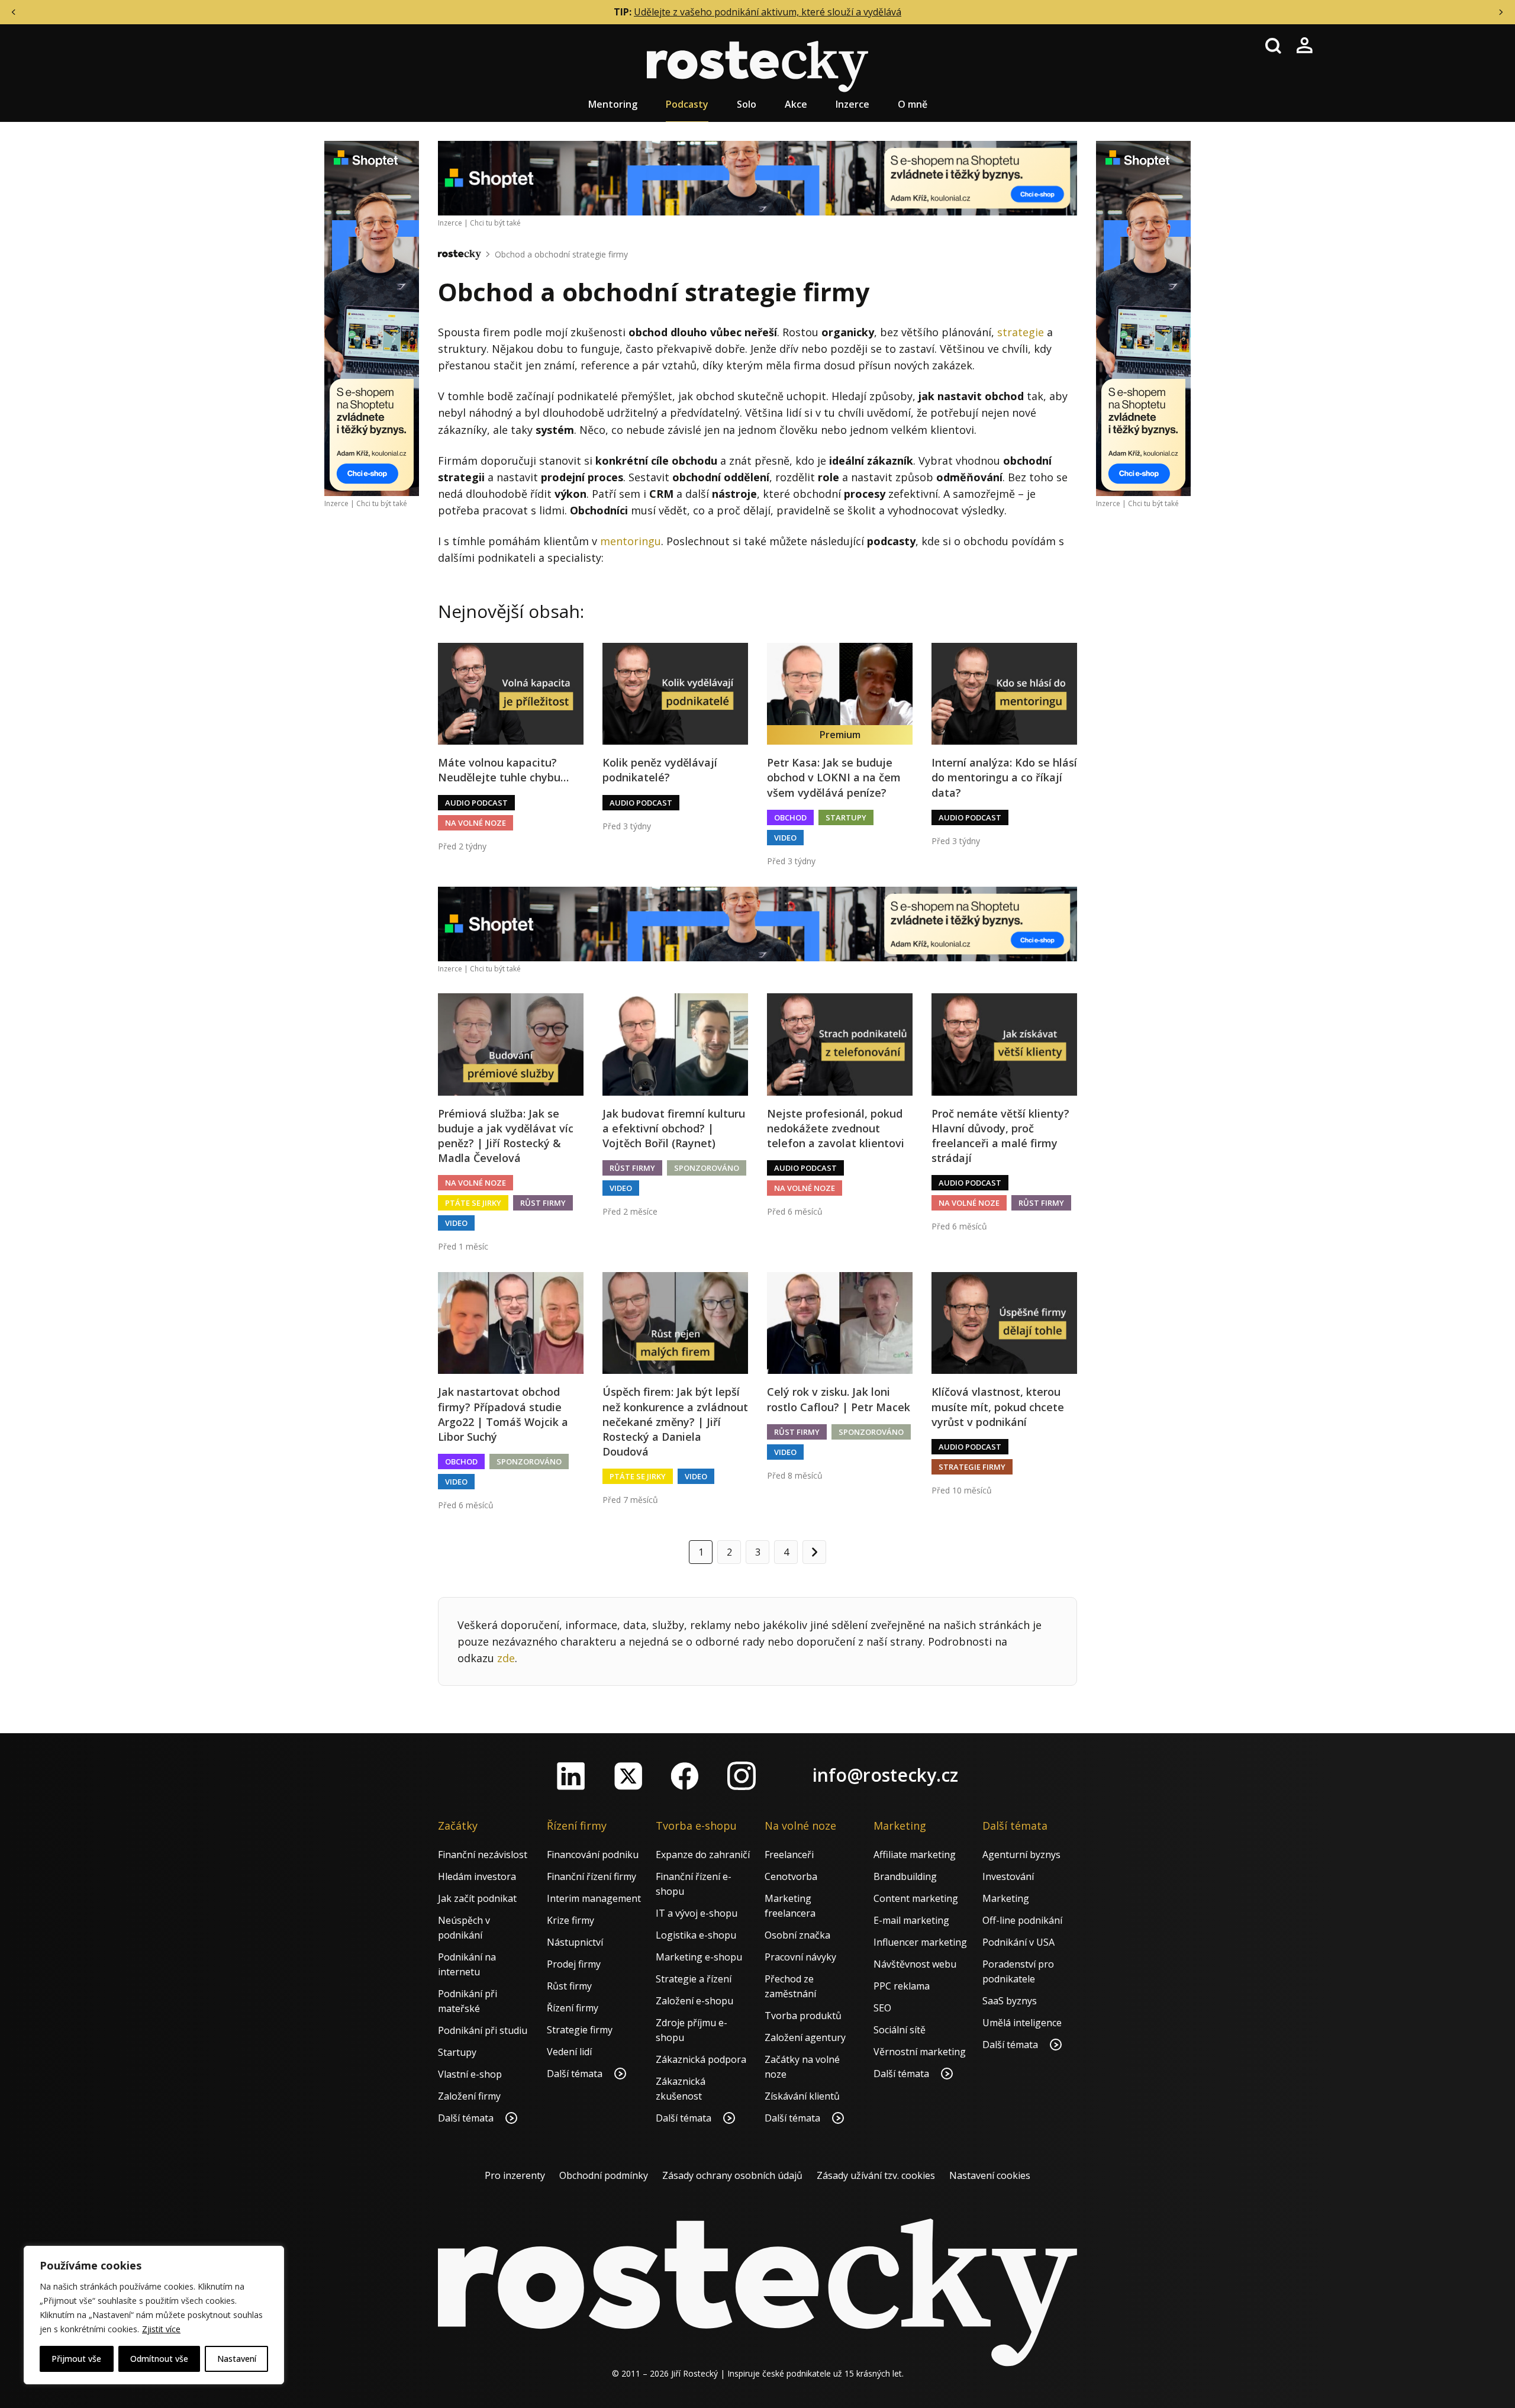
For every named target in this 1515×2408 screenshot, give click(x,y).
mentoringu (631, 541)
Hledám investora (477, 1876)
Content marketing (916, 1898)
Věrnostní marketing (920, 2052)
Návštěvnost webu (915, 1964)
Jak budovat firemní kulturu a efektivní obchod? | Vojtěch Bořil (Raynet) (674, 1128)
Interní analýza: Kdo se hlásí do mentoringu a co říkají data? (1004, 777)
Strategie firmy (972, 1467)
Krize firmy (570, 1920)
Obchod (790, 817)
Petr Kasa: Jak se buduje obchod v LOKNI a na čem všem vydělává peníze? (834, 777)
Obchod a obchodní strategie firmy (561, 254)
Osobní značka (797, 1935)
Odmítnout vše (159, 2359)
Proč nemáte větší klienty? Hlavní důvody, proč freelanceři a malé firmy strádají (1000, 1136)
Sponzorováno (707, 1168)
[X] (628, 1776)
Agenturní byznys (1021, 1855)
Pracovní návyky (800, 1957)
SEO (882, 2008)
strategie (1021, 332)
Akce (796, 104)
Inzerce (852, 104)
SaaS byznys (1010, 2001)
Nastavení (237, 2359)
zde (506, 1658)
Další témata (467, 2118)
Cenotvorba (791, 1876)
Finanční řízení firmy (592, 1876)
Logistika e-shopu (696, 1935)
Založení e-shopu (694, 2001)
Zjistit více (161, 2329)
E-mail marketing (911, 1920)
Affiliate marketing (915, 1855)
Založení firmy (469, 2096)
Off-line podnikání (1022, 1920)
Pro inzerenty (515, 2175)
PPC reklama (902, 1986)
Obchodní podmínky (604, 2175)
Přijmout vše (76, 2359)
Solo (747, 104)
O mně (913, 104)
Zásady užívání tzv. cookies (876, 2175)
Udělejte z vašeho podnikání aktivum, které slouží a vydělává (768, 12)
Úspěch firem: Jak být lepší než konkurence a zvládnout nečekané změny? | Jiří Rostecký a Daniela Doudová (675, 1422)
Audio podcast (476, 803)
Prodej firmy (574, 1964)
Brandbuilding (905, 1876)
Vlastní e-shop (470, 2074)
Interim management (594, 1898)
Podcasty (687, 104)
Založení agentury (805, 2037)
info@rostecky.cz (885, 1775)
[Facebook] (685, 1776)
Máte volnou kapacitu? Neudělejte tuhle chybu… (503, 770)
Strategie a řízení (694, 1979)
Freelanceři (789, 1855)
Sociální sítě (900, 2030)
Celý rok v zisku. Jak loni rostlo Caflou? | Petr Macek (839, 1399)
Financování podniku (593, 1855)
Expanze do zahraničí (703, 1855)
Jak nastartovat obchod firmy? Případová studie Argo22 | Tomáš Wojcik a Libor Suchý (503, 1414)
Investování (1008, 1876)
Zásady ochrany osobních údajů (732, 2175)
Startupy (846, 817)
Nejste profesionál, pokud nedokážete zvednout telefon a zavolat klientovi (836, 1128)
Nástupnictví (575, 1942)
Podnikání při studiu (483, 2030)
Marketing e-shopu (699, 1957)
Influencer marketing (920, 1942)
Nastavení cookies (990, 2175)
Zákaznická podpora (701, 2059)
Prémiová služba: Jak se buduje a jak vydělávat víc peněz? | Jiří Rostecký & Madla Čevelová (506, 1136)
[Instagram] (742, 1776)
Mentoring (613, 104)
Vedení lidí (569, 2052)
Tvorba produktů (803, 2016)
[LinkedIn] (571, 1776)
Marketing (1006, 1898)
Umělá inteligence (1022, 2023)
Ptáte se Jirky (473, 1203)
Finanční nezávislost (483, 1855)
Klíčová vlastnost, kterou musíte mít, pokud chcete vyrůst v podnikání (998, 1406)
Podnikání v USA (1018, 1942)
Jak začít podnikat (477, 1898)
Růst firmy (543, 1203)
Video (785, 838)
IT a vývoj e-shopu (697, 1913)
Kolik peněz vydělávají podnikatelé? (660, 770)
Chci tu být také (382, 503)
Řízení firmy (573, 2008)
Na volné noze (476, 823)
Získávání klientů (802, 2096)
